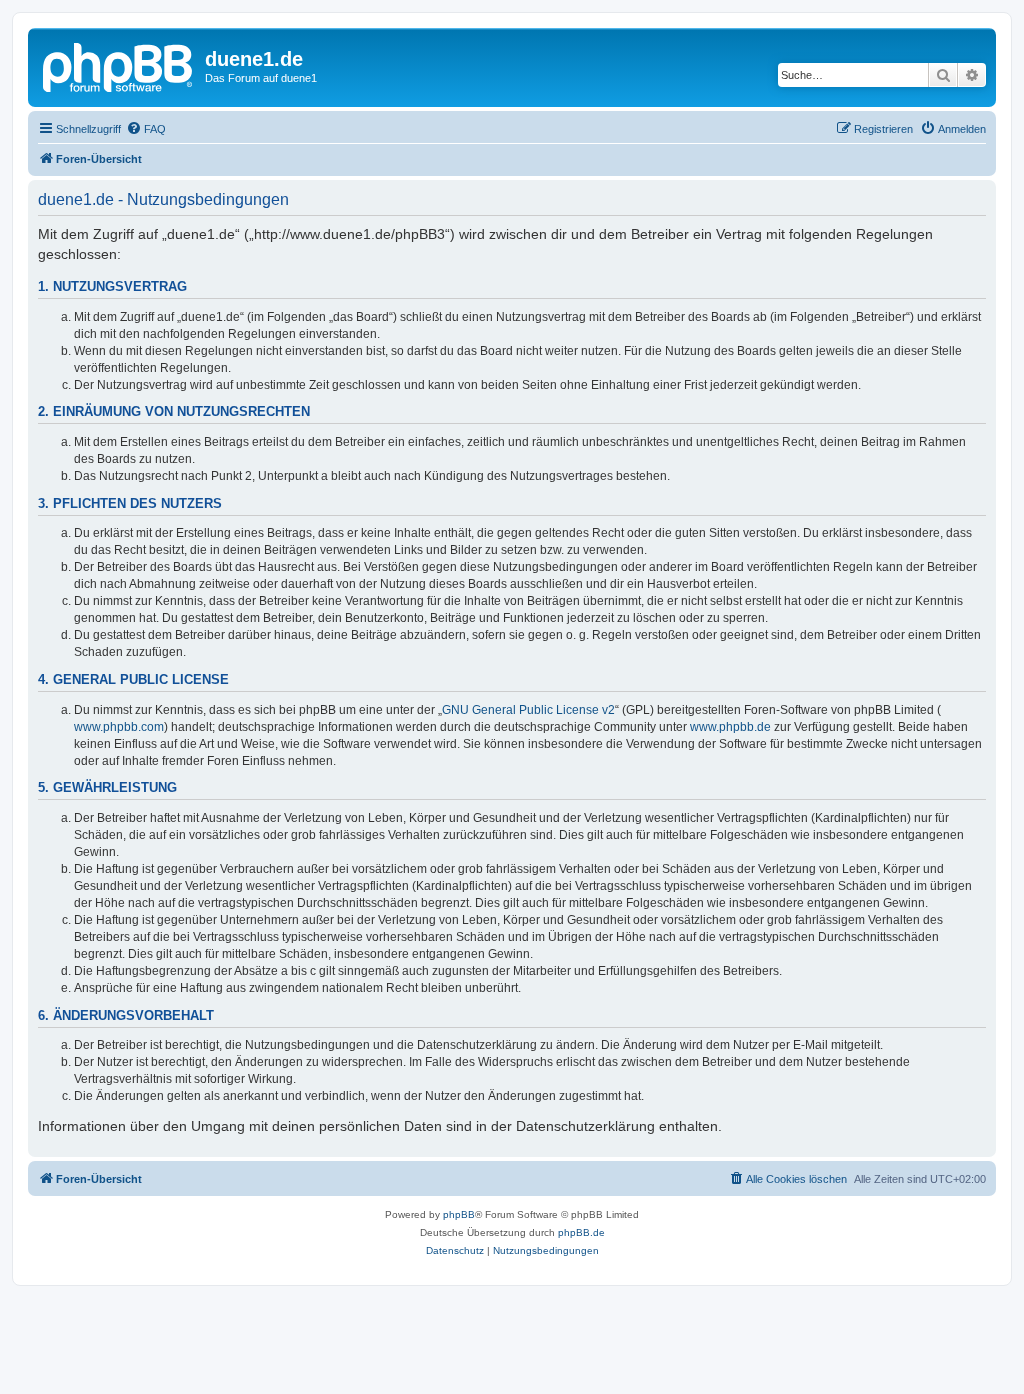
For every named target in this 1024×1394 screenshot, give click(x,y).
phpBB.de (581, 1232)
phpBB (459, 1214)
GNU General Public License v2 (528, 710)
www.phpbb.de (730, 727)
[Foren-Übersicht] (119, 65)
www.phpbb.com (119, 727)
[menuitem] (146, 129)
